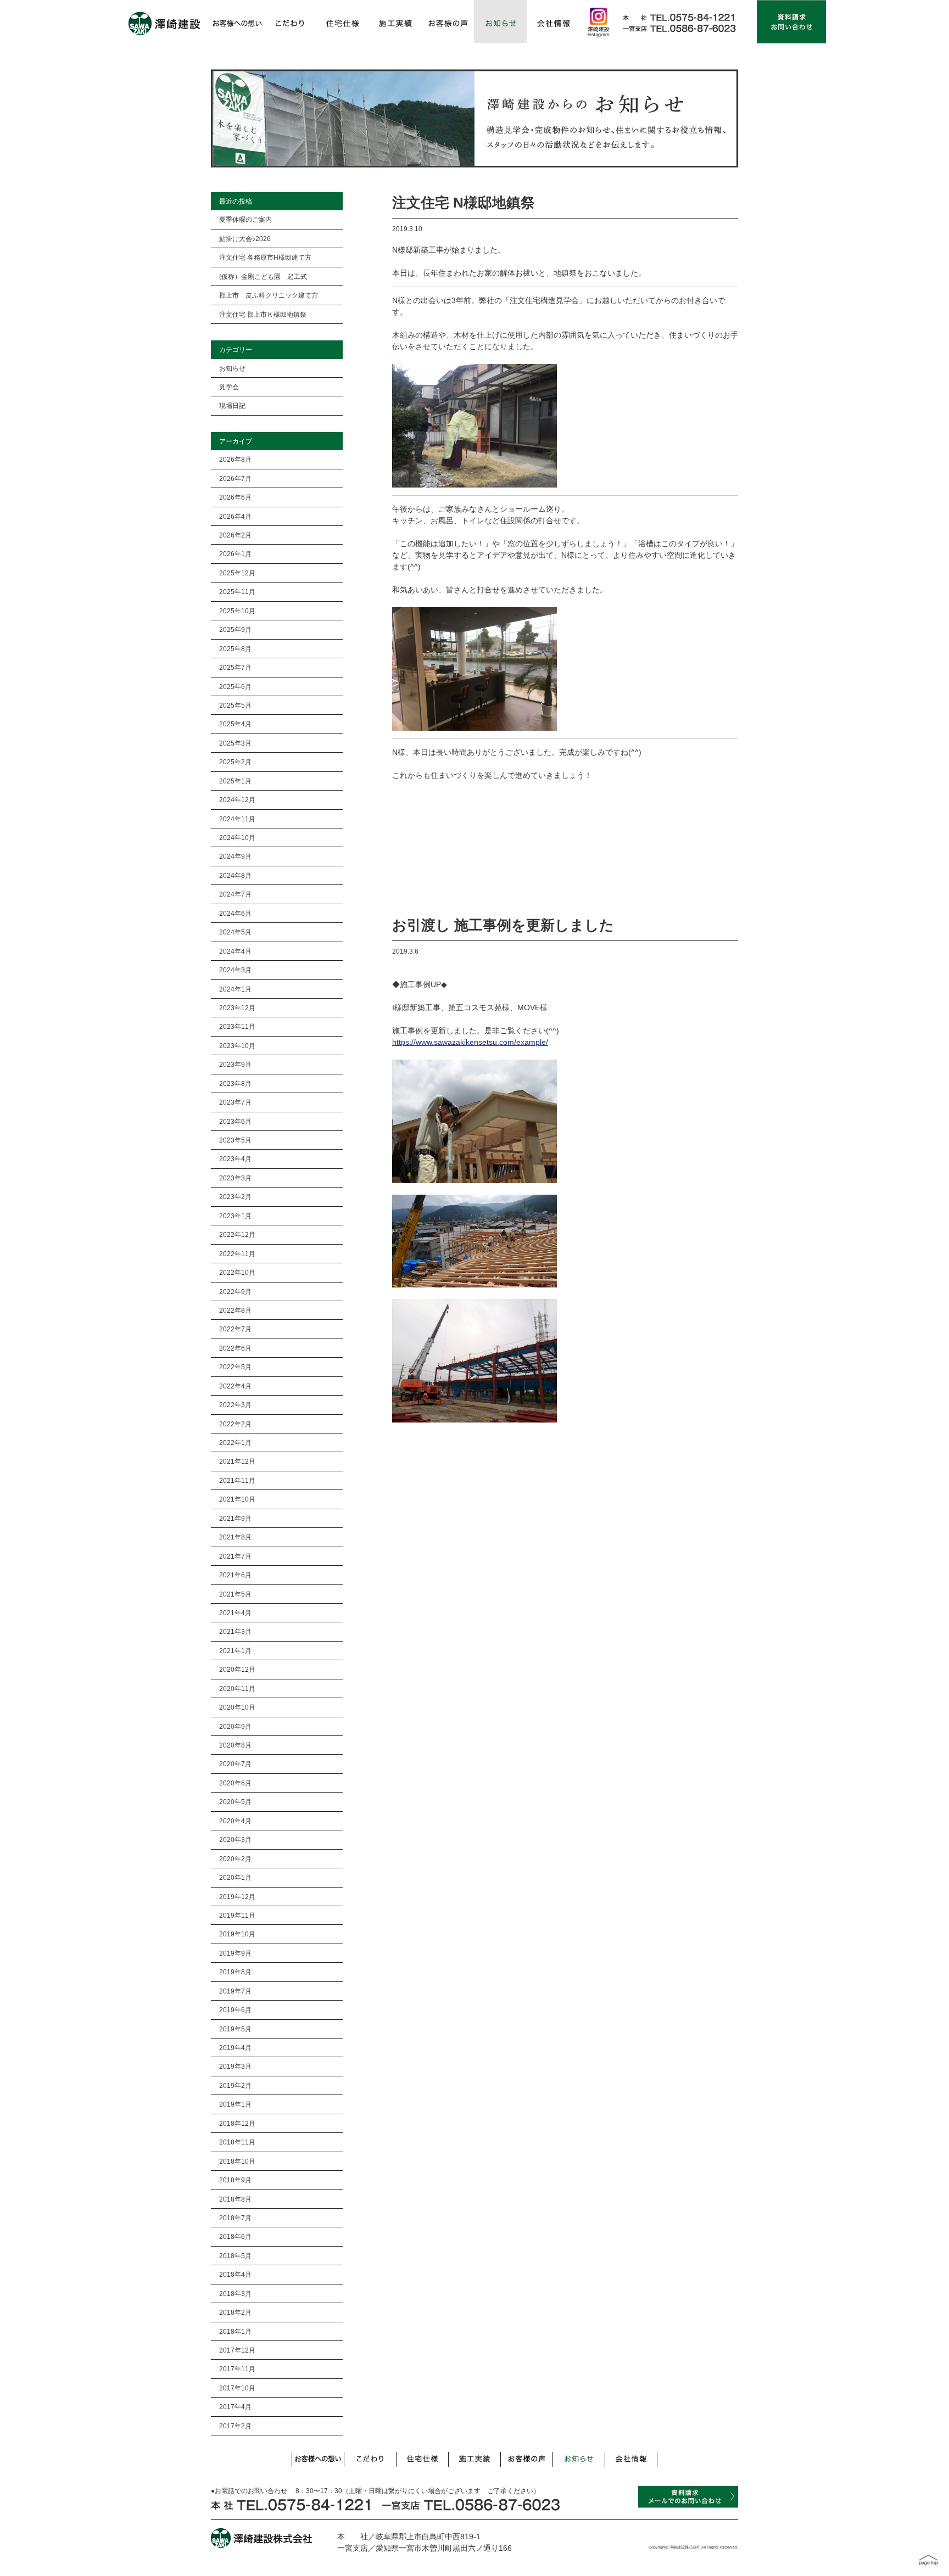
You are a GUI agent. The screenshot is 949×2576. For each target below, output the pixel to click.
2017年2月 (235, 2426)
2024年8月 (235, 875)
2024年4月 (235, 951)
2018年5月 (235, 2256)
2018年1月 (235, 2331)
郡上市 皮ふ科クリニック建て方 (269, 295)
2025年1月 (235, 781)
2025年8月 (235, 649)
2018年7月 (235, 2218)
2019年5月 (235, 2029)
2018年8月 (235, 2199)
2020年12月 (237, 1669)
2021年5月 (235, 1594)
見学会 (229, 387)
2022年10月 (237, 1272)
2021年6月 (235, 1575)
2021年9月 (235, 1518)
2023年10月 (237, 1046)
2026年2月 (235, 535)
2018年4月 (235, 2274)
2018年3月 (235, 2294)
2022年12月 (237, 1234)
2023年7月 (235, 1102)
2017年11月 (237, 2369)
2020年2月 (235, 1859)
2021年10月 (237, 1499)
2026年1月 (235, 554)
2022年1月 (235, 1443)
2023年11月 (237, 1026)
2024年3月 (235, 970)
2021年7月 (235, 1556)
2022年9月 (235, 1292)
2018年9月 (235, 2180)
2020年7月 (235, 1764)
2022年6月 (235, 1348)
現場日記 (232, 405)
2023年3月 (235, 1178)
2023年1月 (235, 1216)
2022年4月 (235, 1386)
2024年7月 (235, 894)
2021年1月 (235, 1651)
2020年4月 (235, 1821)
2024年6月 (235, 913)
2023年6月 (235, 1121)
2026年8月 (235, 459)
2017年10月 (237, 2388)
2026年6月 (235, 497)
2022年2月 (235, 1424)
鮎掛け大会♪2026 (245, 239)
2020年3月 (235, 1839)
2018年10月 (237, 2161)
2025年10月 (237, 611)
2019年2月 (235, 2085)
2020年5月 (235, 1802)
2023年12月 (237, 1008)
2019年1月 (235, 2104)
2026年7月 (235, 478)
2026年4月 (235, 516)
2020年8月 (235, 1745)
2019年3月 (235, 2066)
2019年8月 (235, 1972)
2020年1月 (235, 1877)
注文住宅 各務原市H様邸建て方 (265, 257)
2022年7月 (235, 1329)
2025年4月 (235, 724)
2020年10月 (237, 1707)
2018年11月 (237, 2142)
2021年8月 (235, 1537)
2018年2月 (235, 2312)
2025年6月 (235, 687)
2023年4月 (235, 1159)
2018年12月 (237, 2123)
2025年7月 (235, 667)
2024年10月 (237, 838)
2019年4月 (235, 2048)
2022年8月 (235, 1310)
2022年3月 (235, 1405)
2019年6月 (235, 2010)
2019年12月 (237, 1897)
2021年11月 (237, 1480)
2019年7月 (235, 1991)
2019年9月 (235, 1953)
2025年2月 (235, 762)
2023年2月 (235, 1197)
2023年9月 (235, 1064)
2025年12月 (237, 573)
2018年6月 (235, 2236)
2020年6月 (235, 1783)
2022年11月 (237, 1254)
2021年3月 (235, 1631)
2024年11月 (237, 819)
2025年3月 (235, 743)
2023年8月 (235, 1083)
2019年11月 (237, 1915)
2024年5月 (235, 932)
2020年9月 (235, 1726)
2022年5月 (235, 1367)
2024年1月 (235, 989)
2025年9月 (235, 629)
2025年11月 (237, 592)
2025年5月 (235, 705)
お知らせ (232, 368)
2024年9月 (235, 856)
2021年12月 (237, 1461)
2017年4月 (235, 2407)
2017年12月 (237, 2350)
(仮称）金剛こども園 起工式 (263, 276)
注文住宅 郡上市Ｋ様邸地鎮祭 (263, 314)
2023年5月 (235, 1140)
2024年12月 (237, 800)
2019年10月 (237, 1934)
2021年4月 (235, 1613)
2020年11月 (237, 1689)
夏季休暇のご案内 (245, 219)
